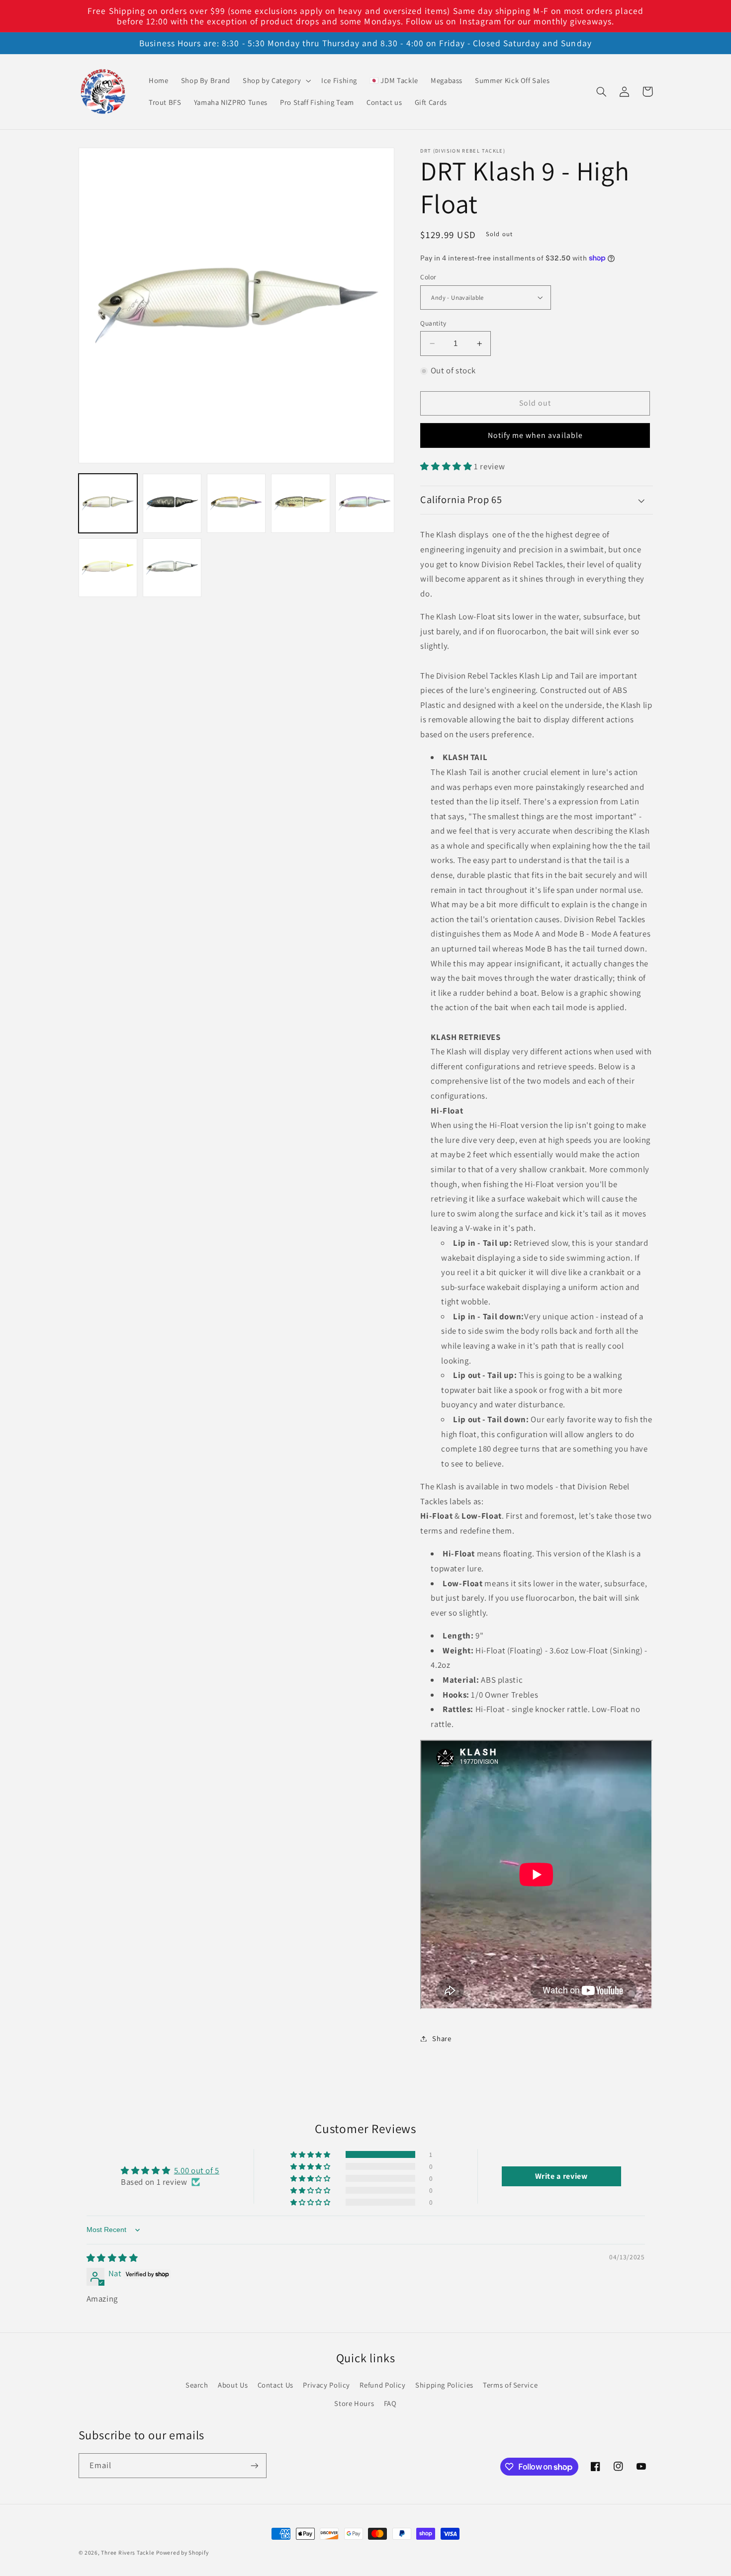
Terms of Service (510, 2385)
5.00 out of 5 (197, 2170)
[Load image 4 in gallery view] (301, 503)
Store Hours (354, 2403)
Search (197, 2385)
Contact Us (275, 2385)
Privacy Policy (326, 2385)
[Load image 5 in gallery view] (365, 503)
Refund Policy (382, 2385)
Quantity (433, 323)
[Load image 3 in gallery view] (236, 503)
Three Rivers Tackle (128, 2552)
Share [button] (442, 2038)
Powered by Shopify (182, 2552)
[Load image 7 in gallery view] (172, 568)
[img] (112, 2258)
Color (428, 277)
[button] (275, 81)
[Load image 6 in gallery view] (108, 568)
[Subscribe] (254, 2465)
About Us (233, 2385)
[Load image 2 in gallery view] (172, 503)
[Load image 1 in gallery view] (108, 503)
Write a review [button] (561, 2176)
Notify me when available (535, 435)
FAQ (390, 2403)
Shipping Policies (444, 2385)
